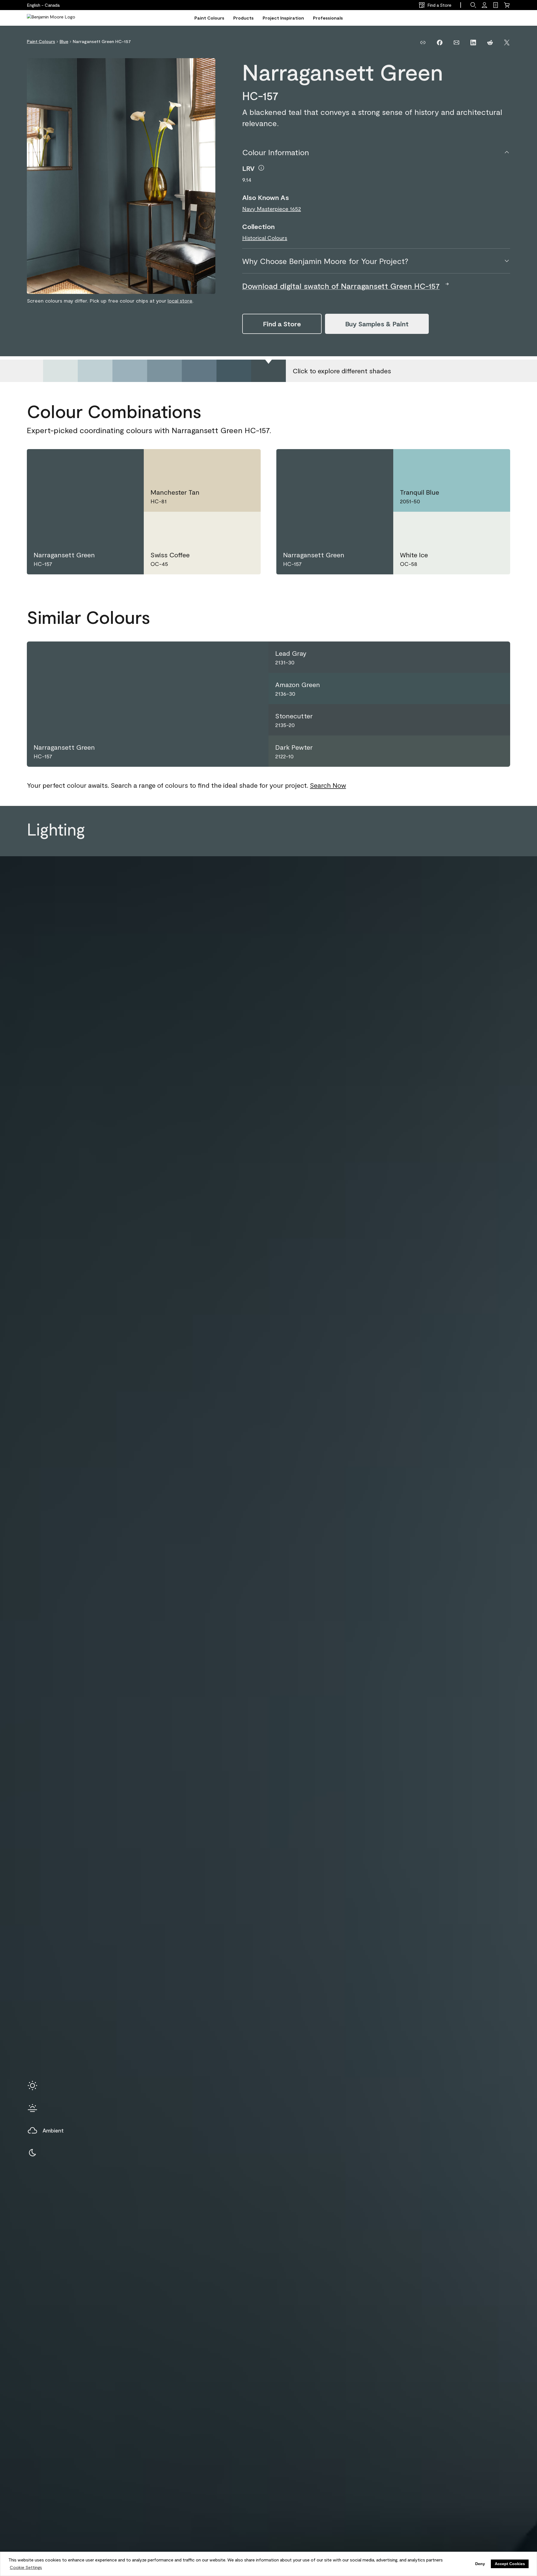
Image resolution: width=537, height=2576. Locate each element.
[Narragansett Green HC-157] (268, 371)
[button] (473, 5)
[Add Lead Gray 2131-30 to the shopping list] (497, 657)
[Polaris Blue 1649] (164, 371)
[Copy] (423, 43)
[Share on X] (507, 43)
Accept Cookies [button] (510, 2564)
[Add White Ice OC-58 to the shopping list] (494, 525)
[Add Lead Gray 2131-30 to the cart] (477, 657)
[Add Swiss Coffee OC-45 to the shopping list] (245, 525)
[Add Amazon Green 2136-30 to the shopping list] (497, 688)
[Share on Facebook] (440, 43)
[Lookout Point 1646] (60, 371)
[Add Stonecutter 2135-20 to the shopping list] (497, 720)
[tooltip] (261, 168)
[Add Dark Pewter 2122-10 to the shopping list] (497, 751)
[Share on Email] (456, 43)
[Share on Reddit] (490, 43)
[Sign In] (484, 5)
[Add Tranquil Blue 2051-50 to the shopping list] (494, 463)
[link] (496, 5)
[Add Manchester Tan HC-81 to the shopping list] (245, 463)
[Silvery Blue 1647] (95, 371)
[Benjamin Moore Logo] (51, 18)
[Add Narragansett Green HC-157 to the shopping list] (128, 463)
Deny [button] (480, 2564)
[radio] (32, 2086)
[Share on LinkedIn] (473, 43)
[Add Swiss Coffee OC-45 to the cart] (225, 525)
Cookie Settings (26, 2567)
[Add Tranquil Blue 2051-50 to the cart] (474, 463)
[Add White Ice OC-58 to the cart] (474, 525)
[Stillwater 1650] (199, 371)
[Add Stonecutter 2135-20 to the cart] (477, 720)
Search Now (328, 785)
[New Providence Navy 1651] (234, 371)
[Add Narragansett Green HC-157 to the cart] (108, 463)
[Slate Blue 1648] (130, 371)
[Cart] (507, 5)
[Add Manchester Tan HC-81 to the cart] (225, 463)
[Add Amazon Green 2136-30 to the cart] (477, 688)
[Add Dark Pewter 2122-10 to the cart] (477, 751)
